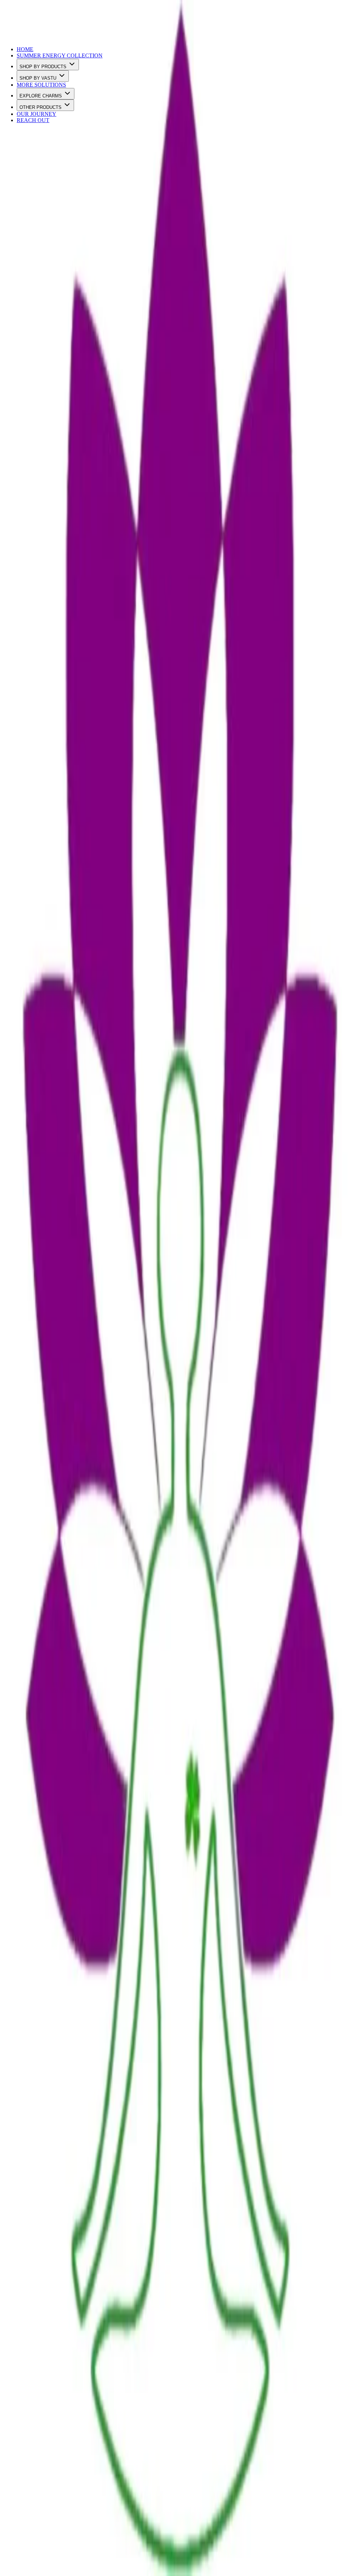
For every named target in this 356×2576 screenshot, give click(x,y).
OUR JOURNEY (37, 114)
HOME (25, 49)
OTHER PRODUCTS (41, 107)
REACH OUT (33, 120)
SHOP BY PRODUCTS (43, 67)
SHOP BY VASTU (38, 78)
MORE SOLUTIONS (41, 85)
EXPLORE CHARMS (41, 96)
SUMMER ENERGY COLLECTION (60, 55)
